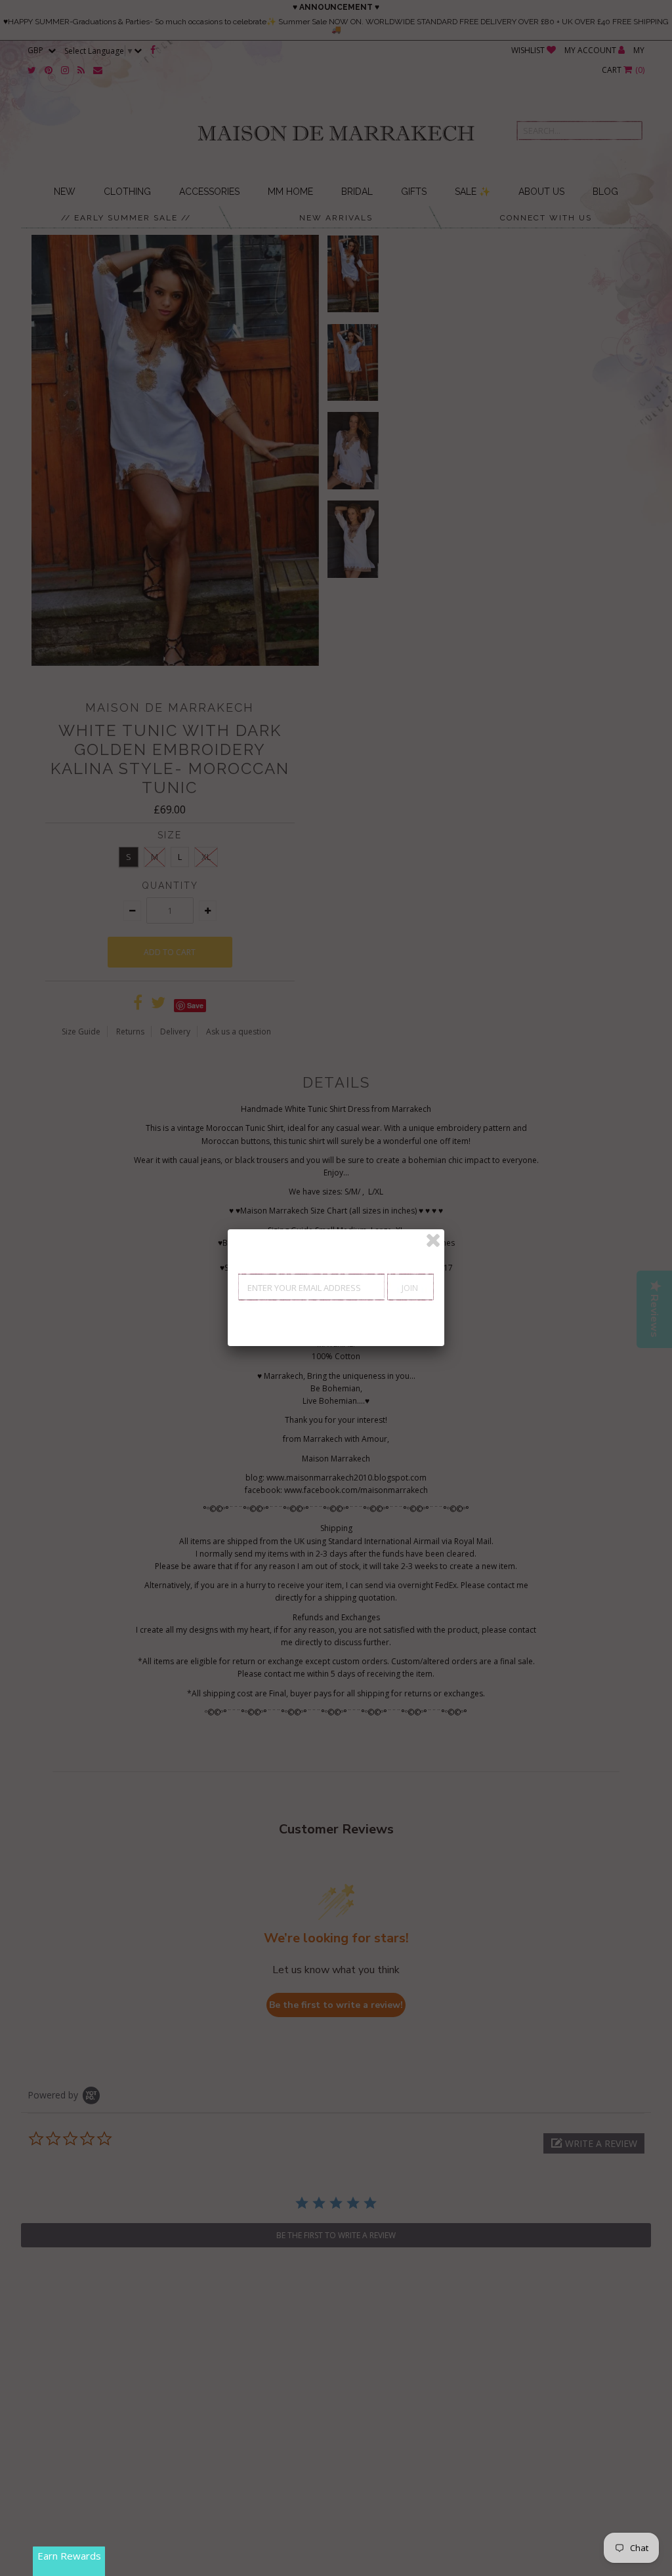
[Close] (433, 1240)
